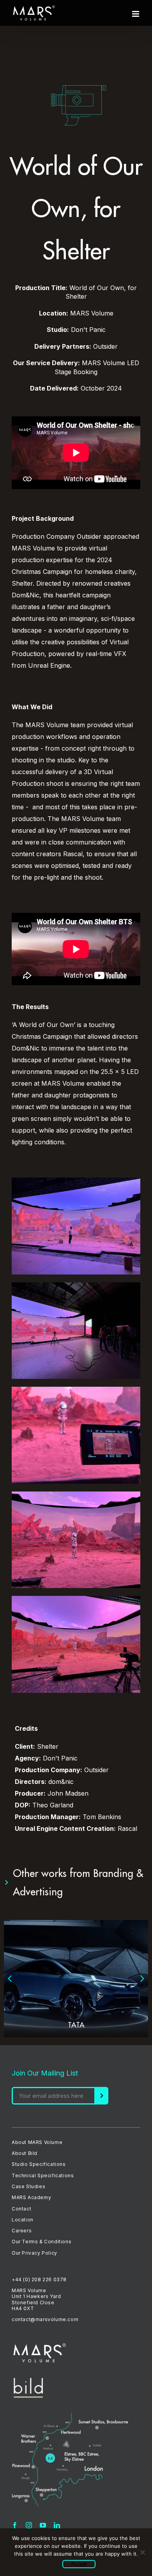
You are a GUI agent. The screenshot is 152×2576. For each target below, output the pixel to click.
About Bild (25, 2153)
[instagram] (29, 2525)
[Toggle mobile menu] (136, 14)
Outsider (89, 536)
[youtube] (43, 2525)
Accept (79, 2564)
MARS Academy (31, 2197)
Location (23, 2220)
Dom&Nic (26, 595)
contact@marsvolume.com (45, 2319)
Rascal (127, 1828)
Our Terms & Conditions (42, 2242)
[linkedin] (57, 2525)
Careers (22, 2231)
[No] (142, 2552)
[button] (10, 1979)
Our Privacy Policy (34, 2253)
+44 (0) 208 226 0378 (39, 2279)
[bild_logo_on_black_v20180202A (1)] (28, 2381)
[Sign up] (102, 2096)
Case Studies (28, 2186)
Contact (21, 2209)
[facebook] (15, 2525)
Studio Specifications (39, 2164)
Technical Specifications (43, 2175)
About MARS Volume (37, 2142)
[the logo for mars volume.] (40, 2346)
